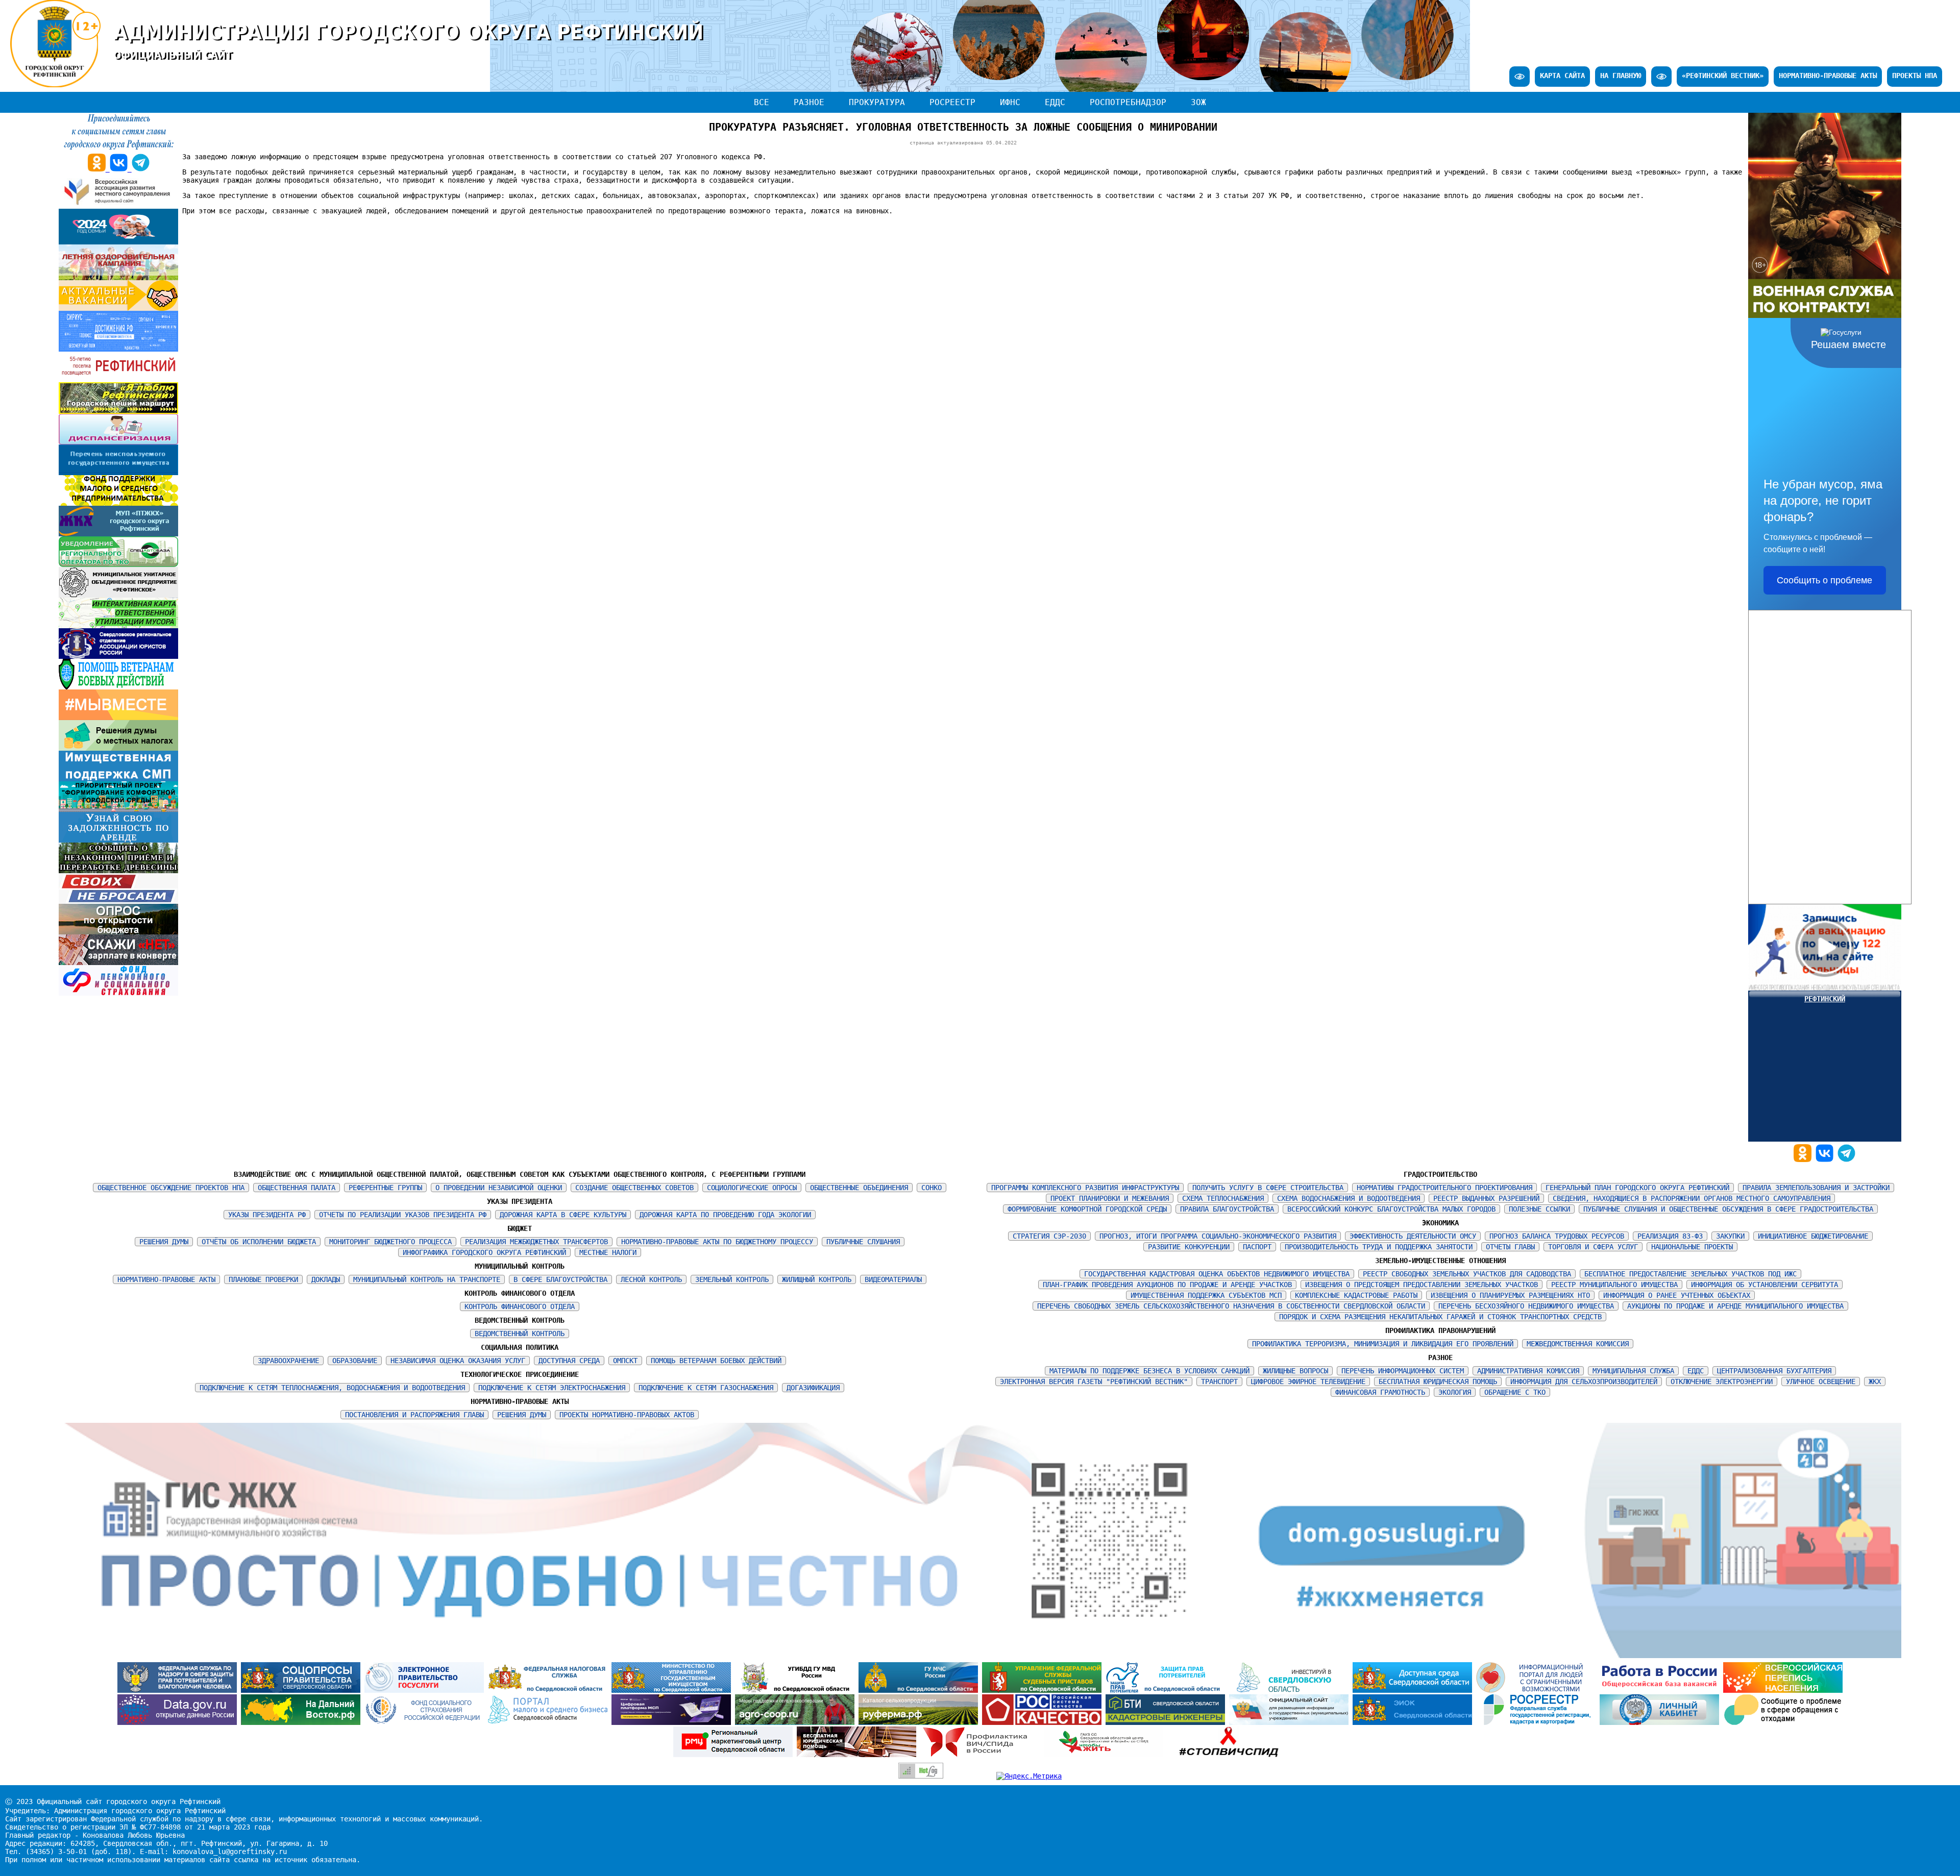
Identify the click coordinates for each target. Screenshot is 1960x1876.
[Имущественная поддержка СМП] (118, 779)
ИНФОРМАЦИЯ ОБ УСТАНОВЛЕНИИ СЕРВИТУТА (1765, 1285)
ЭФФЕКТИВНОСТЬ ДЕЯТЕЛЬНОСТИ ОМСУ (1413, 1236)
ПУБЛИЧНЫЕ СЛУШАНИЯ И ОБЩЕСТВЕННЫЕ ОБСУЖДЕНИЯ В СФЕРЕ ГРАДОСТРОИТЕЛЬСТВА (1728, 1209)
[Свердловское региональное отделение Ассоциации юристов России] (118, 656)
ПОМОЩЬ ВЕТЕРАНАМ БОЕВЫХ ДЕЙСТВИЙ (716, 1361)
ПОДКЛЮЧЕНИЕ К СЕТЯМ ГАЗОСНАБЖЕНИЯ (706, 1388)
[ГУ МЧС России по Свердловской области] (920, 1690)
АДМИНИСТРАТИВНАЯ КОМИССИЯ (1528, 1371)
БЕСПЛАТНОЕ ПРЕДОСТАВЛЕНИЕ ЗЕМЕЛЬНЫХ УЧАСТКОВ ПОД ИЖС (1690, 1274)
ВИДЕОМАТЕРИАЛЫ (893, 1279)
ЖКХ (1875, 1381)
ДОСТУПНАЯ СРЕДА (569, 1361)
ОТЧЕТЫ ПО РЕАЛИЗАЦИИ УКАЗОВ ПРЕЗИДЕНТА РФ (403, 1215)
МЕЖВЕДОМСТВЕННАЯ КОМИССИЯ (1578, 1344)
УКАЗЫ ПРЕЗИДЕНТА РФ (267, 1215)
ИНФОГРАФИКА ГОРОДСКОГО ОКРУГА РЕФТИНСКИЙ (484, 1252)
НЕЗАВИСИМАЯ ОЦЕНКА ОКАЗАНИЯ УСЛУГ (458, 1361)
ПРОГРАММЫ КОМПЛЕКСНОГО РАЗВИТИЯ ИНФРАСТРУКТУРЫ (1085, 1188)
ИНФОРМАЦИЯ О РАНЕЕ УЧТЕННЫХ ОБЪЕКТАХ (1677, 1295)
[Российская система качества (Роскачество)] (1044, 1722)
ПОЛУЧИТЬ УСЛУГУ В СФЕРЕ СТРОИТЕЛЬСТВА (1268, 1188)
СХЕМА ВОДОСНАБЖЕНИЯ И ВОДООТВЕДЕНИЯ (1349, 1198)
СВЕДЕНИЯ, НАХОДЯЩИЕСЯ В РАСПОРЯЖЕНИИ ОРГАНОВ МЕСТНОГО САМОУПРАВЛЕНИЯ (1692, 1198)
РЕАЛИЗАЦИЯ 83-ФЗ (1670, 1236)
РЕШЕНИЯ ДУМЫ (164, 1242)
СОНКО (932, 1188)
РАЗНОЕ (809, 102)
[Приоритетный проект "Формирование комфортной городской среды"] (118, 809)
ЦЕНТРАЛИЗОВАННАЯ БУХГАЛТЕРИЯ (1774, 1371)
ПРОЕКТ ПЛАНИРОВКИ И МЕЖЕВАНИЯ (1110, 1198)
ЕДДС (1055, 102)
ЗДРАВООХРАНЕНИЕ (288, 1361)
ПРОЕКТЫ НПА (1915, 76)
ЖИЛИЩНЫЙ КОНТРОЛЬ (817, 1279)
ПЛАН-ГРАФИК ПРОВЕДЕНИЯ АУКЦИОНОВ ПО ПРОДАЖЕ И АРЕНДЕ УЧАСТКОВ (1167, 1285)
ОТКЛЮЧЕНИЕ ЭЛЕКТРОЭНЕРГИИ (1722, 1381)
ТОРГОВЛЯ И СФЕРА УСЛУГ (1593, 1247)
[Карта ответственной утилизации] (118, 626)
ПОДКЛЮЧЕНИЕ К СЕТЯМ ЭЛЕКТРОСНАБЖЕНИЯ (552, 1388)
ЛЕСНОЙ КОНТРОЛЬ (651, 1279)
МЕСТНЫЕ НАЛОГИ (608, 1252)
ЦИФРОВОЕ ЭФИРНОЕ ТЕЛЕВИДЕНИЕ (1308, 1381)
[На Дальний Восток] (303, 1722)
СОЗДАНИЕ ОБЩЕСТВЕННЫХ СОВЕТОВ (634, 1188)
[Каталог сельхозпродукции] (920, 1722)
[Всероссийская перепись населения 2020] (1783, 1690)
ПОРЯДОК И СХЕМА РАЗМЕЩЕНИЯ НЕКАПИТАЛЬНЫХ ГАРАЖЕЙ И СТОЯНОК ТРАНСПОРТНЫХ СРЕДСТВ (1440, 1317)
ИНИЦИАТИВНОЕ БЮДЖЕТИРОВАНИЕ (1813, 1236)
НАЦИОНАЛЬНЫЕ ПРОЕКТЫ (1692, 1247)
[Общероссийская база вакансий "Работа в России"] (1661, 1690)
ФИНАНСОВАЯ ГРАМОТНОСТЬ (1380, 1392)
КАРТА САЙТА (1562, 76)
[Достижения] (118, 349)
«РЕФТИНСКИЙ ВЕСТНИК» (1723, 76)
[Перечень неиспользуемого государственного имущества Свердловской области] (118, 473)
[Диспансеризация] (118, 442)
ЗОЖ (1198, 102)
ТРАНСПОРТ (1219, 1381)
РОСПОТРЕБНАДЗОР (1128, 102)
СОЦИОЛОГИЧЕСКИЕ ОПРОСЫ (752, 1188)
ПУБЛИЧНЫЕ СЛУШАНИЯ (863, 1242)
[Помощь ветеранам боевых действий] (118, 687)
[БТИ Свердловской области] (1167, 1722)
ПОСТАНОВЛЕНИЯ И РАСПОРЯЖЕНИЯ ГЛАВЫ (414, 1415)
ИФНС (1010, 102)
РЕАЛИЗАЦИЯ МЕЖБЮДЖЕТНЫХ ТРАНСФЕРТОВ (536, 1242)
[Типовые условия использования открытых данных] (179, 1722)
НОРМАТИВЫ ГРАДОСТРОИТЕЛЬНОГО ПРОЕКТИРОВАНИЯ (1444, 1188)
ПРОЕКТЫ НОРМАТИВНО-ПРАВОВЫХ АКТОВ (627, 1415)
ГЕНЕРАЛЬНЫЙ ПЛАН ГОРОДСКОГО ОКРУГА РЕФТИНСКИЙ (1637, 1188)
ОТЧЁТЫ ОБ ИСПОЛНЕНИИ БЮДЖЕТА (259, 1242)
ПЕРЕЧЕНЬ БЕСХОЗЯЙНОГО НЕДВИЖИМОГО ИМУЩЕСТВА (1526, 1306)
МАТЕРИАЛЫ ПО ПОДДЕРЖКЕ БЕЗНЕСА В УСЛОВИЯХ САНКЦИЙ (1149, 1371)
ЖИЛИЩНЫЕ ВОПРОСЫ (1295, 1371)
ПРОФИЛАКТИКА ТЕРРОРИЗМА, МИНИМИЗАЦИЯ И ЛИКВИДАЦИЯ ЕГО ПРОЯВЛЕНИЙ (1383, 1344)
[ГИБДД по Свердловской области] (797, 1690)
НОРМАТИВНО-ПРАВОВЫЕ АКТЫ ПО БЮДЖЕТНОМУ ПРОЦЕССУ (717, 1242)
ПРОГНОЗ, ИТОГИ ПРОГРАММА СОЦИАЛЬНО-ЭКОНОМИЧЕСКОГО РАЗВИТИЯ (1218, 1236)
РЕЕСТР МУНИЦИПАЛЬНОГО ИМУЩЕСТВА (1614, 1285)
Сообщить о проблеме (1824, 580)
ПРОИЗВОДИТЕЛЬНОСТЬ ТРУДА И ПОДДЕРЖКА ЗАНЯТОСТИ (1379, 1247)
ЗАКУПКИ (1730, 1236)
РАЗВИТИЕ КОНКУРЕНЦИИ (1189, 1247)
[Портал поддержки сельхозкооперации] (797, 1722)
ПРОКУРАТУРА (877, 102)
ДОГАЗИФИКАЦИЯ (813, 1388)
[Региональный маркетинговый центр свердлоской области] (735, 1755)
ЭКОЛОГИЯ (1455, 1392)
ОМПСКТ (625, 1361)
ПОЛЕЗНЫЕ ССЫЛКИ (1539, 1209)
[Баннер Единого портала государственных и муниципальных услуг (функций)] (426, 1690)
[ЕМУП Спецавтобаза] (118, 564)
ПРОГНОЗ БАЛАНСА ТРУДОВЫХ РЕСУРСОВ (1557, 1236)
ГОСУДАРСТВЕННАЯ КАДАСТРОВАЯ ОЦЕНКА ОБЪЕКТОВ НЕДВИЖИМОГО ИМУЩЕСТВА (1217, 1274)
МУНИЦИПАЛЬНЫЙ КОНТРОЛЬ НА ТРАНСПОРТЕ (427, 1279)
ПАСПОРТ (1257, 1247)
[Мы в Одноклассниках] (1805, 1159)
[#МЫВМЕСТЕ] (118, 718)
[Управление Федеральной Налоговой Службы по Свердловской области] (550, 1690)
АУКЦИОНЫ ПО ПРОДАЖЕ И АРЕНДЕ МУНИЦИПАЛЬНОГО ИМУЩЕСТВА (1735, 1306)
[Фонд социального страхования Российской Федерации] (426, 1722)
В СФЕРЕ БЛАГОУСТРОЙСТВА (560, 1279)
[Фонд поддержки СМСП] (118, 503)
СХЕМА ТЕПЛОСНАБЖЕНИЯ (1223, 1198)
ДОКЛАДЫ (326, 1279)
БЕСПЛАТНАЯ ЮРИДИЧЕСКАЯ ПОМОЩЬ (1438, 1381)
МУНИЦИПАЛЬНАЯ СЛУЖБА (1633, 1371)
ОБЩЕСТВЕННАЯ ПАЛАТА (297, 1188)
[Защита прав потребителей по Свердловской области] (1167, 1690)
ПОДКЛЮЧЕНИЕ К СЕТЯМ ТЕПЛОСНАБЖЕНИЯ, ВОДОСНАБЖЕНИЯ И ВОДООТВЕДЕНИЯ (332, 1388)
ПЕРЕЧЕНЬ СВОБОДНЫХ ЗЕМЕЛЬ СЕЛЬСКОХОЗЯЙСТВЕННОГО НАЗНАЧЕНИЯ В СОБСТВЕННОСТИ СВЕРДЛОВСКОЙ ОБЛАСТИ (1231, 1306)
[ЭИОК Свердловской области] (1414, 1722)
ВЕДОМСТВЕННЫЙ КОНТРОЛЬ (520, 1334)
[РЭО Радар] (1783, 1722)
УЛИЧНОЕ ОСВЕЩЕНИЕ (1821, 1381)
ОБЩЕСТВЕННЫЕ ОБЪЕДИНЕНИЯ (859, 1188)
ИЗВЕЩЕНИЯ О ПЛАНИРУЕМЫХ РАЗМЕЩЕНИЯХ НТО (1510, 1295)
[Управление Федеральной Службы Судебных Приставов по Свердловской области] (1044, 1690)
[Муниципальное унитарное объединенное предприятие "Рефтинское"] (118, 595)
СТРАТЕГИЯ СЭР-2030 (1049, 1236)
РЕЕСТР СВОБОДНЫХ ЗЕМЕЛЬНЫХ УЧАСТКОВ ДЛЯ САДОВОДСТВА (1467, 1274)
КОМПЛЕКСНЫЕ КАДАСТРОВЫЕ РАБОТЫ (1356, 1295)
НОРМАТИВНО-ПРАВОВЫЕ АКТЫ (1828, 76)
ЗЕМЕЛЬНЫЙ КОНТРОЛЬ (732, 1279)
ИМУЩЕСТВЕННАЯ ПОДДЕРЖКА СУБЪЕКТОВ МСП (1206, 1295)
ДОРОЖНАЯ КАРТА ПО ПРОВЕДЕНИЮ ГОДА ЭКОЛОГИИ (725, 1215)
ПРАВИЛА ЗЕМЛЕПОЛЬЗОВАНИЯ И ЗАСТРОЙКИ (1816, 1188)
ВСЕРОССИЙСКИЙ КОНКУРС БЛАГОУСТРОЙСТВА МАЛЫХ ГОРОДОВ (1391, 1209)
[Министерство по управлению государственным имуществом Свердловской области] (673, 1690)
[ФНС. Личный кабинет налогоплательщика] (1661, 1722)
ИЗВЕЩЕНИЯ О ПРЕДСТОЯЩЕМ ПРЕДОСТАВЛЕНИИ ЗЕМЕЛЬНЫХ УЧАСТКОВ (1422, 1285)
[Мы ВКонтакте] (1827, 1159)
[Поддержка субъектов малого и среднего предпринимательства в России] (673, 1722)
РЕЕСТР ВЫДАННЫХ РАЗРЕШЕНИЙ (1486, 1198)
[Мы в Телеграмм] (1846, 1159)
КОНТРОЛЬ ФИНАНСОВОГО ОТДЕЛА (520, 1306)
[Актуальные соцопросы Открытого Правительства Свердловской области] (303, 1690)
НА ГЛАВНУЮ (1621, 76)
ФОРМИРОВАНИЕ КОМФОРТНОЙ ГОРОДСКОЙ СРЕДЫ (1087, 1209)
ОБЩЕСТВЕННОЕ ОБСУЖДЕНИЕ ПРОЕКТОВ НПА (171, 1188)
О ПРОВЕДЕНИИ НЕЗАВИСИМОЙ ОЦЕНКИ (499, 1188)
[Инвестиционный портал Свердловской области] (1291, 1690)
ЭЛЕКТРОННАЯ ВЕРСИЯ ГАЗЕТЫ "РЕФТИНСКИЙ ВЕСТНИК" (1094, 1381)
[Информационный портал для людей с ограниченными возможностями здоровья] (1538, 1690)
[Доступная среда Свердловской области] (1414, 1690)
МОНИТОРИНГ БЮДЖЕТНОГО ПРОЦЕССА (390, 1242)
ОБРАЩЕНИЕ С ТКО (1515, 1392)
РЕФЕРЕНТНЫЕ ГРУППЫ (385, 1188)
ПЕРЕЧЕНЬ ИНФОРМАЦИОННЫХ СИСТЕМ (1403, 1371)
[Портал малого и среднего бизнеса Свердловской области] (550, 1722)
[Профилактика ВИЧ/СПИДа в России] (982, 1755)
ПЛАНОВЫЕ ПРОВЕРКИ (263, 1279)
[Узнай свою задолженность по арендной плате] (118, 840)
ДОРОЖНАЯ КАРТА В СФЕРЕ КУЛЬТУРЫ (563, 1215)
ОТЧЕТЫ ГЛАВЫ (1510, 1247)
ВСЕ (762, 102)
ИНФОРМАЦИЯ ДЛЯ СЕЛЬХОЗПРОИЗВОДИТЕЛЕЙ (1584, 1381)
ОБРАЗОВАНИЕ (355, 1361)
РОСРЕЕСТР (952, 102)
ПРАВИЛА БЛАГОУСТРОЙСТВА (1227, 1209)
